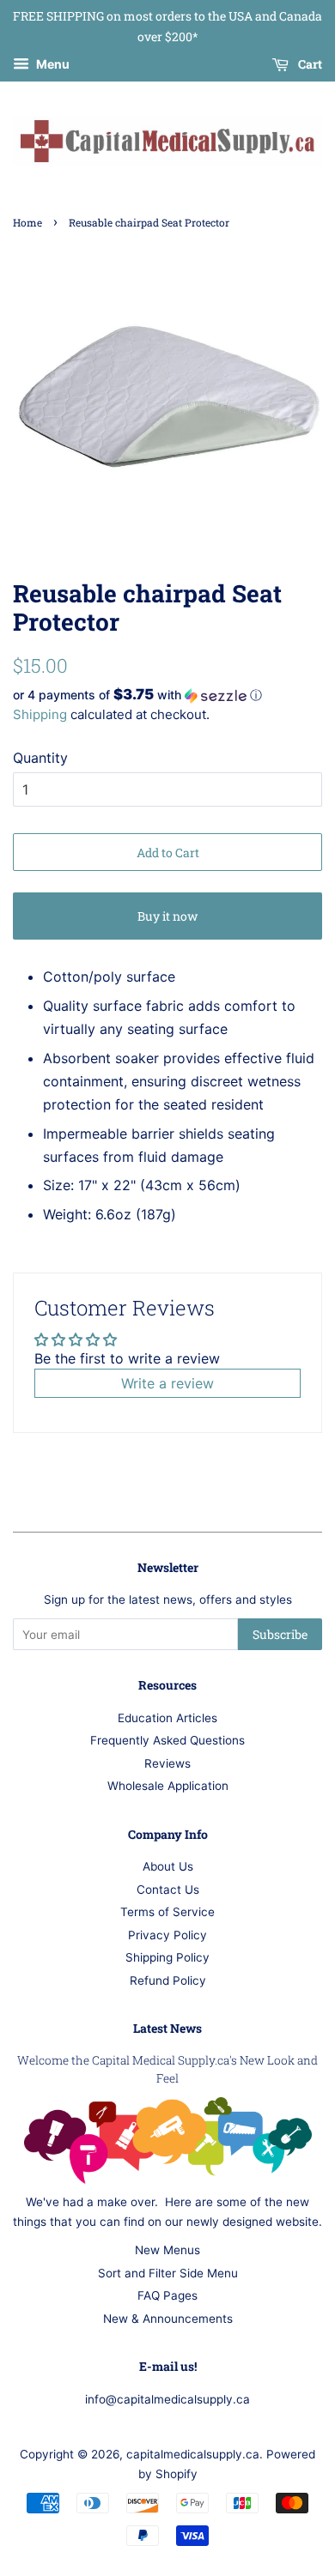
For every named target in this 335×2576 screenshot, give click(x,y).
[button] (167, 695)
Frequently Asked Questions (167, 1740)
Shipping (40, 714)
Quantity (40, 758)
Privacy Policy (167, 1935)
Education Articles (167, 1718)
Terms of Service (167, 1912)
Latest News (167, 2028)
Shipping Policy (167, 1957)
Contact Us (168, 1890)
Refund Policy (168, 1980)
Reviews (167, 1763)
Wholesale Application (168, 1786)
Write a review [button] (167, 1383)
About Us (168, 1866)
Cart (309, 64)
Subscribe (280, 1634)
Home (27, 222)
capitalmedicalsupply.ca (193, 2454)
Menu (52, 64)
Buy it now (167, 916)
